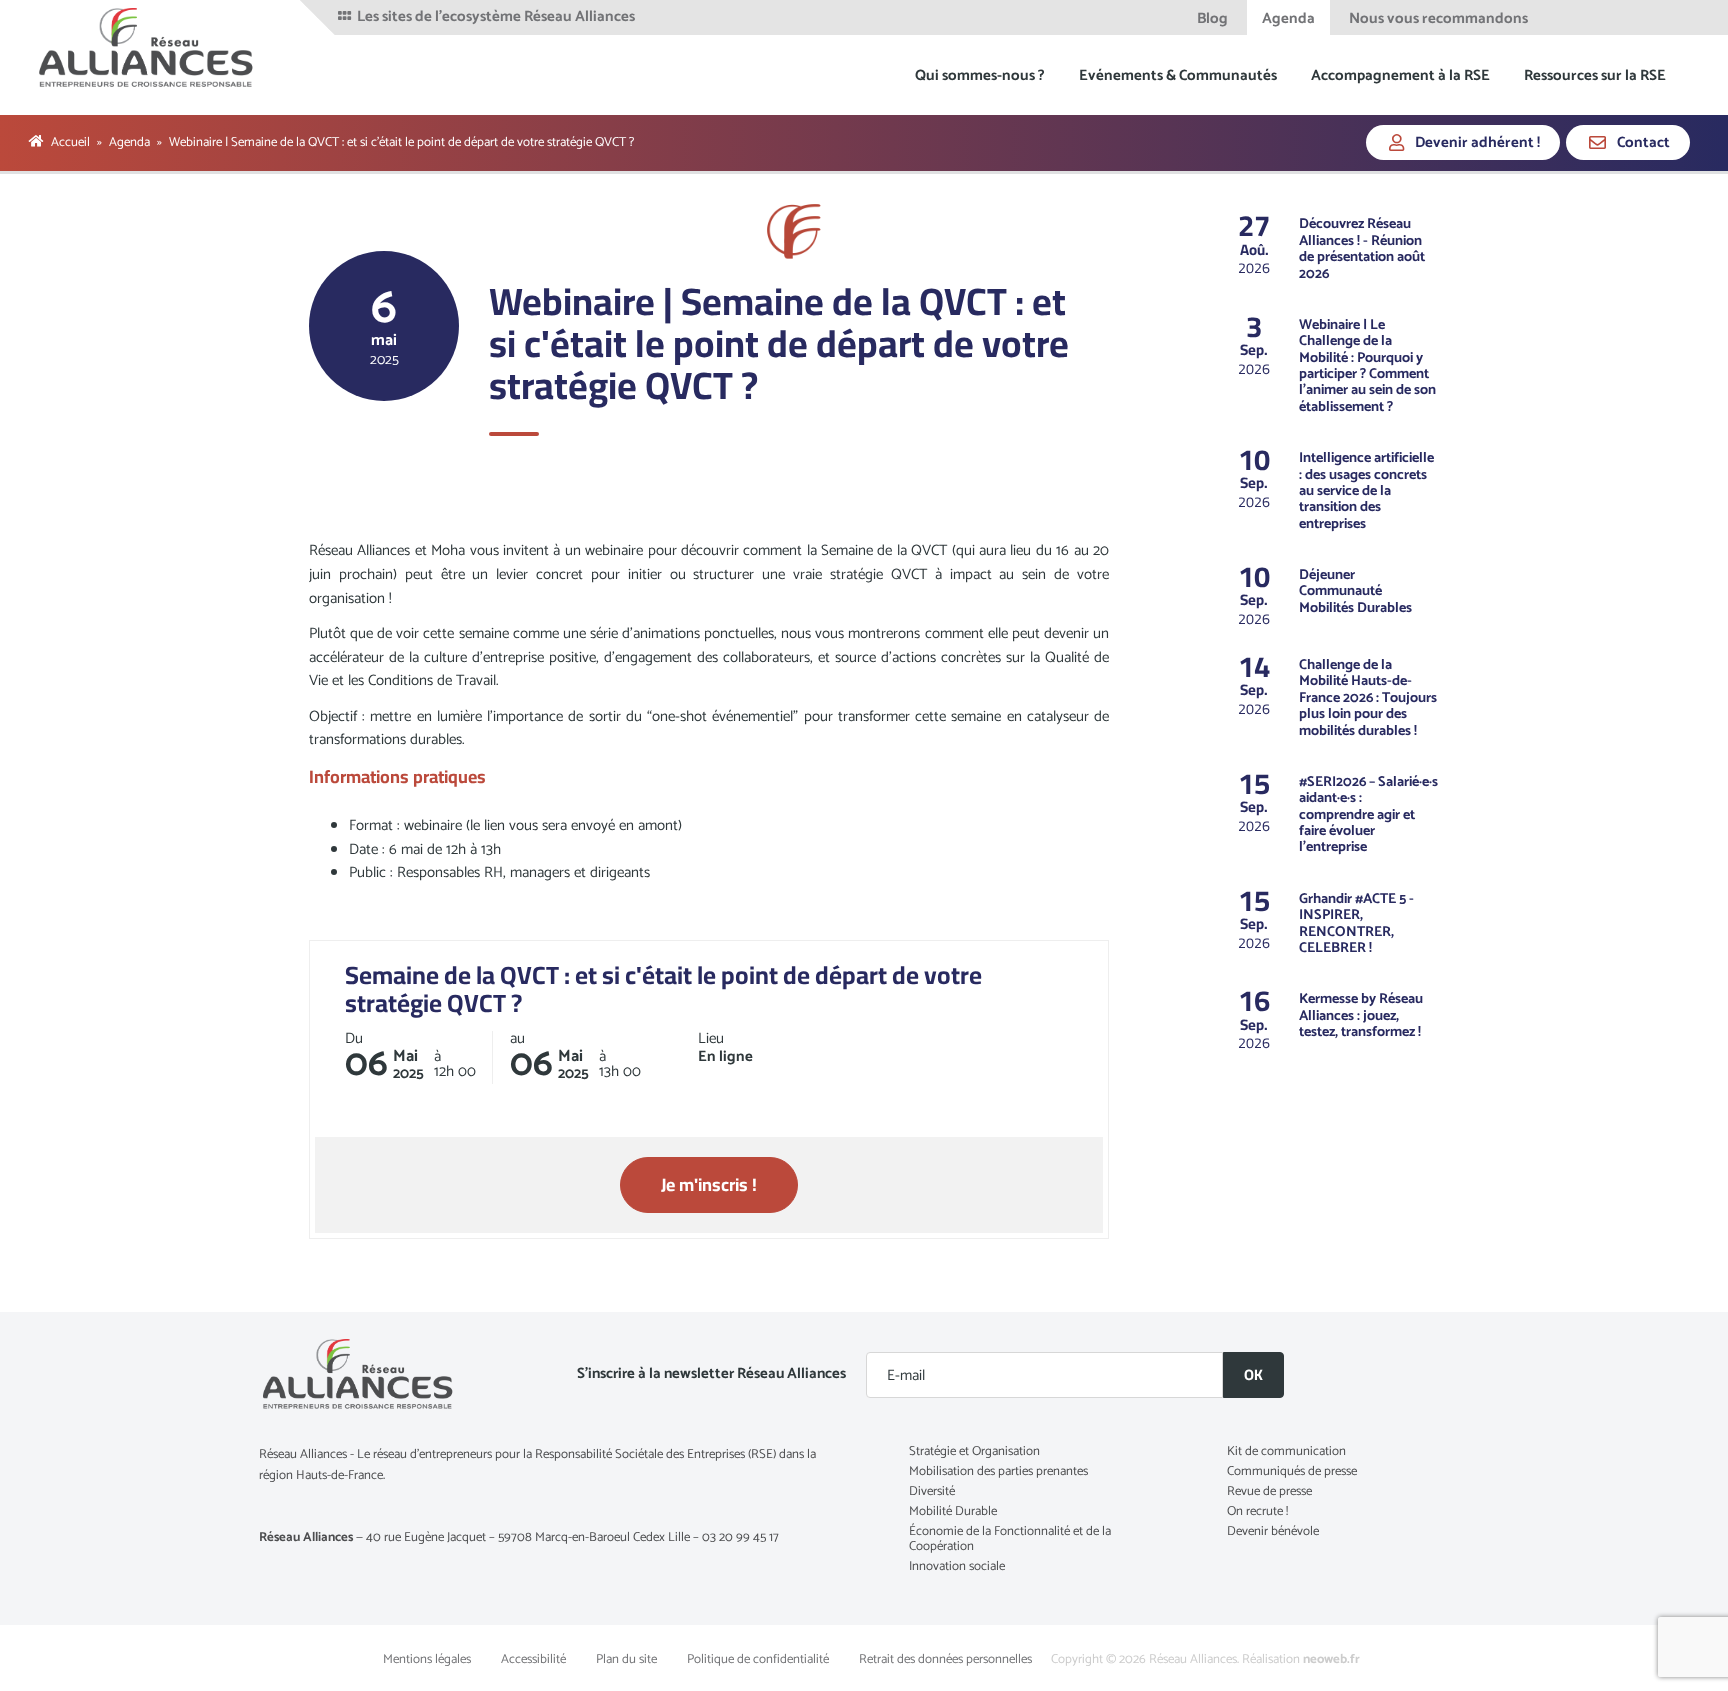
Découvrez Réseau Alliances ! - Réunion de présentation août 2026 (1362, 248)
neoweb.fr (1331, 1659)
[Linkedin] (1620, 17)
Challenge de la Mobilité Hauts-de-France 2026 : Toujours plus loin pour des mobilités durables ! (1368, 698)
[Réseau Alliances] (147, 47)
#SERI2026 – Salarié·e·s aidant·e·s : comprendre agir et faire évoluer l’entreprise (1368, 815)
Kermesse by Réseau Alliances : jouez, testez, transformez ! (1361, 1015)
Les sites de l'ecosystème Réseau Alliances (494, 17)
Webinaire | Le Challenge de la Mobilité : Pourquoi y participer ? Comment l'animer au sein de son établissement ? (1367, 366)
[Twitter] (1593, 17)
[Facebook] (1566, 17)
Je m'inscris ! (709, 1184)
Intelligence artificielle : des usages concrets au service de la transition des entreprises (1366, 491)
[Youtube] (1646, 17)
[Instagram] (1672, 17)
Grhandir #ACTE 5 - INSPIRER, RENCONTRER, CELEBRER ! (1356, 923)
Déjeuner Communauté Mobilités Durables (1355, 591)
